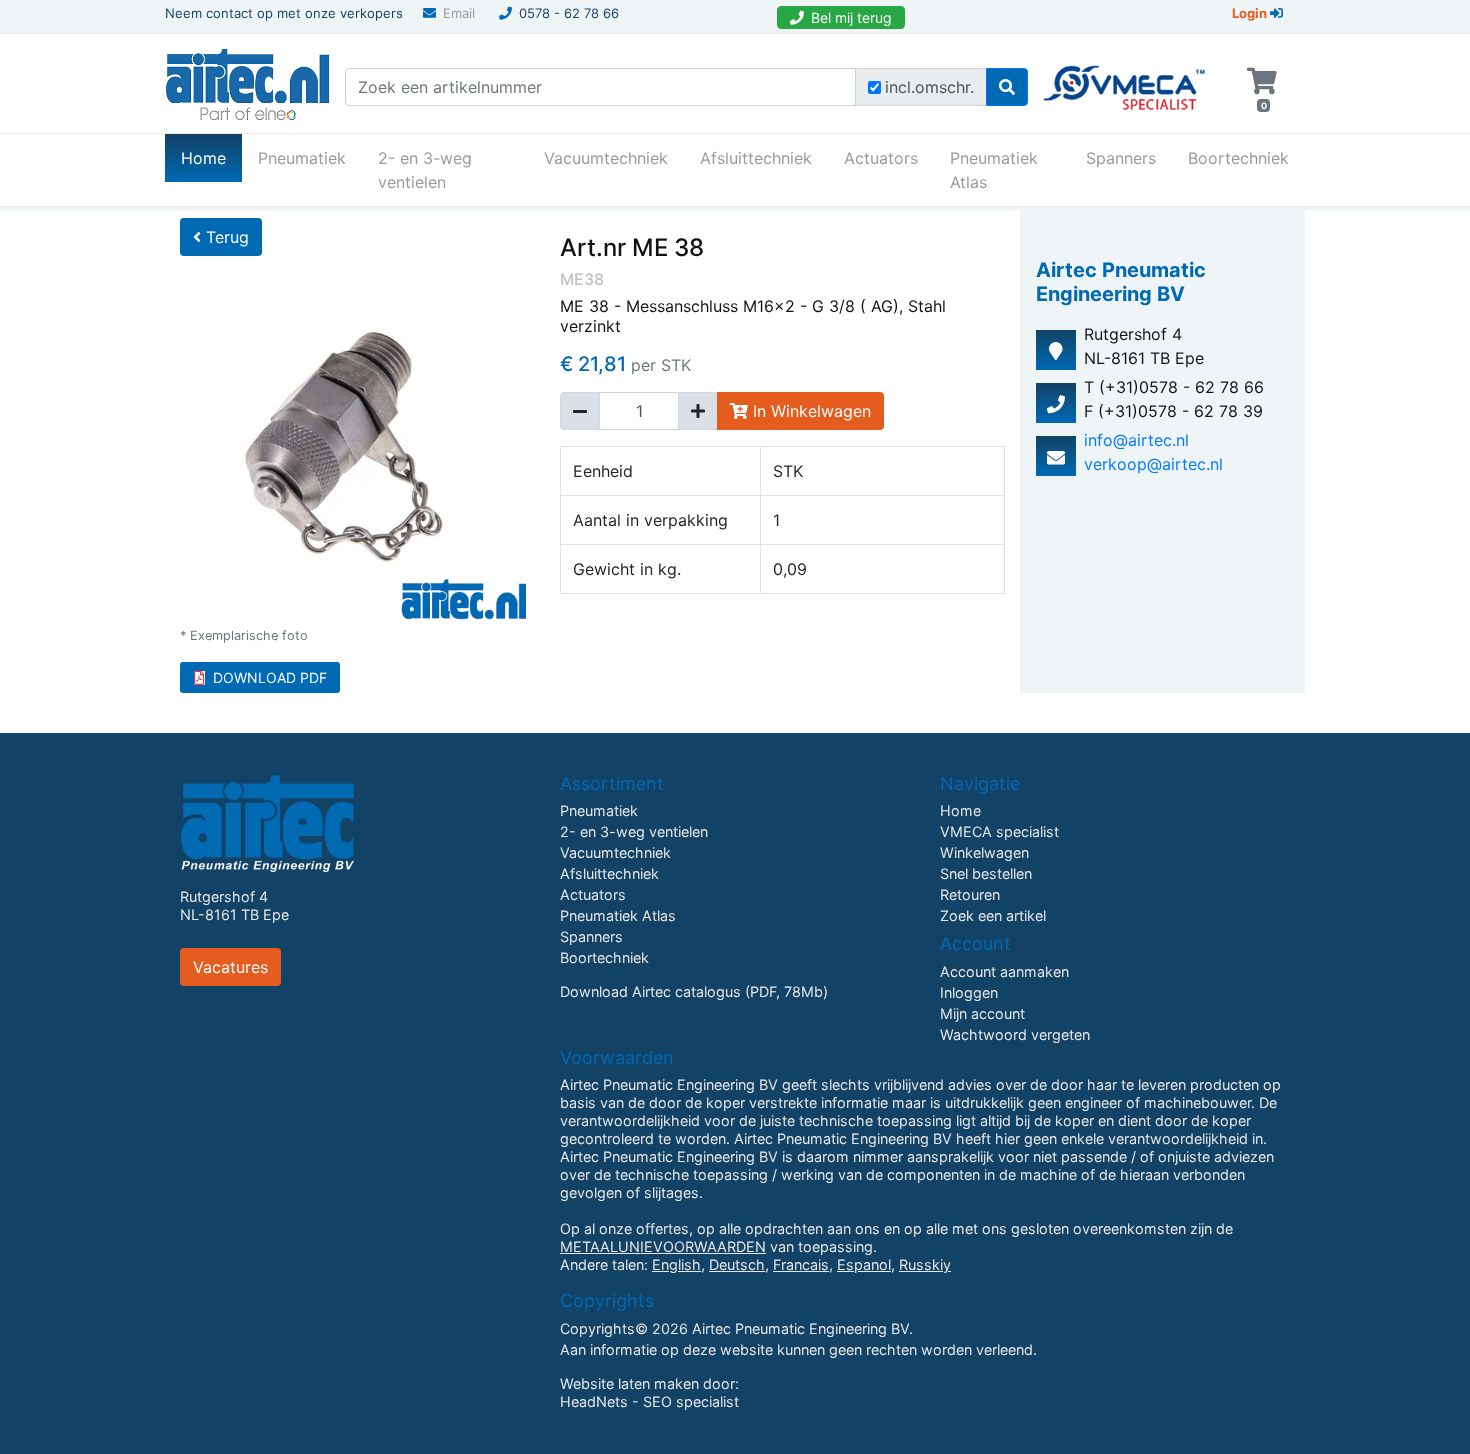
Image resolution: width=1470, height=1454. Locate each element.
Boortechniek (1238, 158)
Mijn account (982, 1013)
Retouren (970, 894)
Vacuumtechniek (606, 158)
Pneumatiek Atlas (994, 170)
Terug (225, 237)
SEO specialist (691, 1401)
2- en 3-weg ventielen (425, 170)
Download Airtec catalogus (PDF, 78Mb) (694, 991)
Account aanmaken (1004, 971)
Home (211, 157)
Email (459, 13)
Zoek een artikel (993, 915)
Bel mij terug (851, 17)
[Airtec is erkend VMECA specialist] (1125, 79)
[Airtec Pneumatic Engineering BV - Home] (247, 82)
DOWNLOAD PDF (270, 677)
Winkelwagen (984, 852)
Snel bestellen (986, 873)
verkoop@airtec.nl (1153, 464)
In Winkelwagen (809, 411)
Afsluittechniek (756, 158)
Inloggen (969, 992)
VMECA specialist (999, 831)
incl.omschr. (929, 87)
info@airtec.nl (1136, 440)
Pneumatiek (302, 158)
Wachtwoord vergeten (1015, 1034)
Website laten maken (629, 1383)
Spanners (1121, 158)
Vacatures (230, 967)
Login (1251, 13)
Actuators (881, 158)
